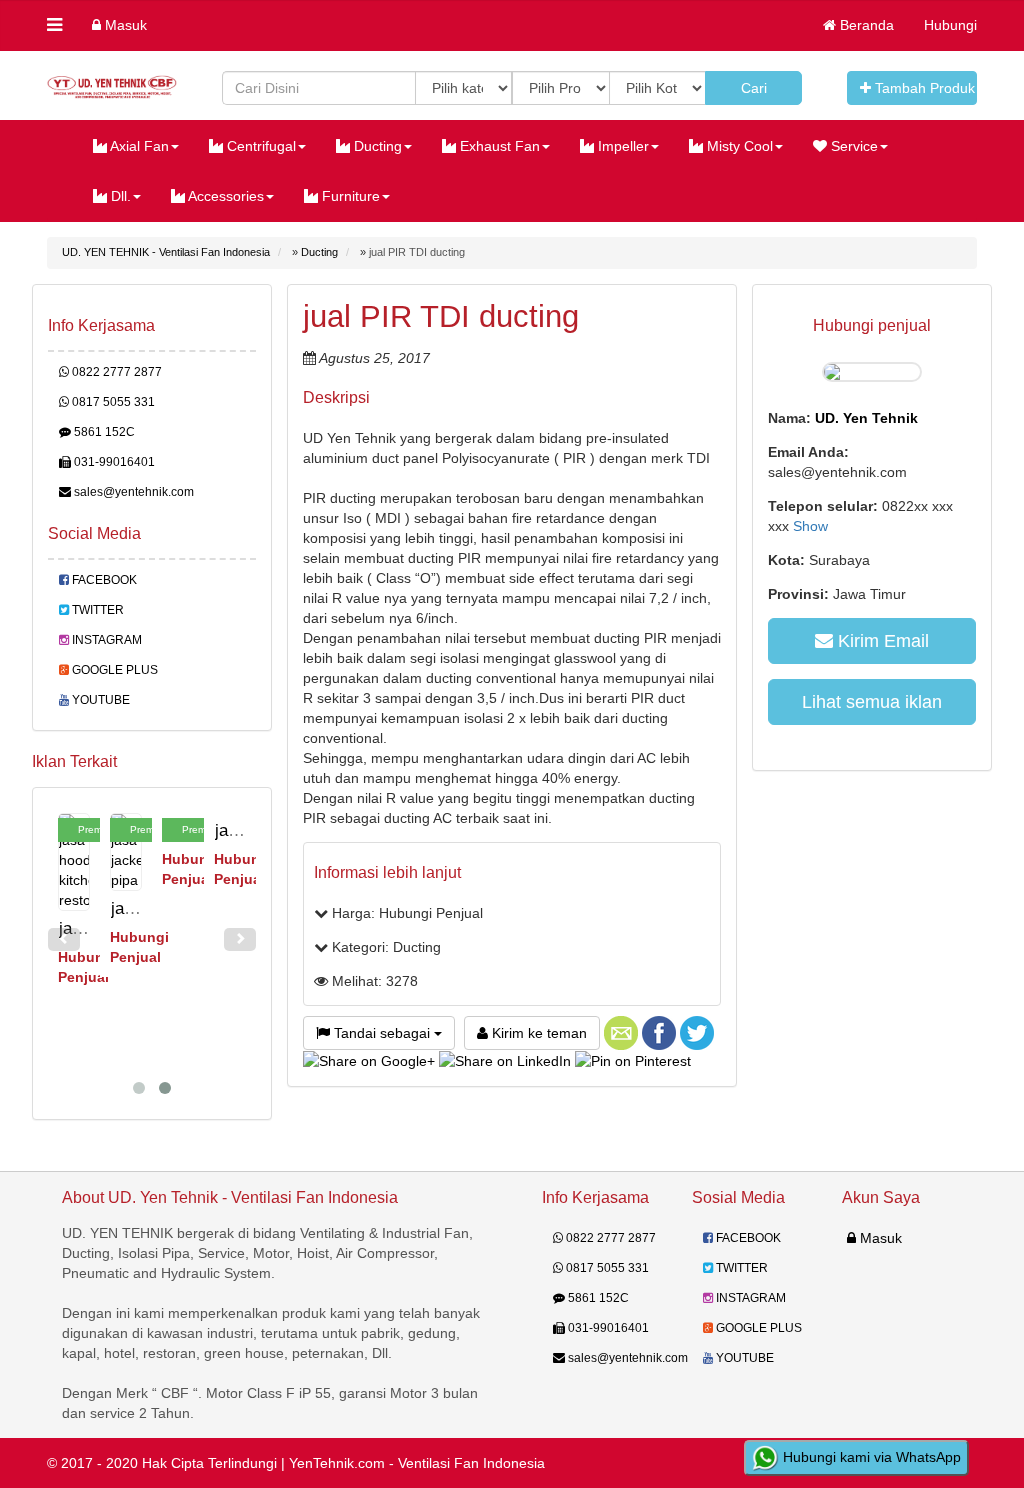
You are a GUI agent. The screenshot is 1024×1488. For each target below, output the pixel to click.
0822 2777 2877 (115, 372)
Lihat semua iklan (872, 702)
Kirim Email (881, 641)
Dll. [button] (119, 196)
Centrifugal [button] (259, 146)
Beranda (865, 25)
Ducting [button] (376, 146)
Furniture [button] (349, 196)
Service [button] (852, 146)
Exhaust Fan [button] (498, 146)
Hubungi (950, 25)
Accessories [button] (224, 196)
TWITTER (96, 610)
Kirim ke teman (537, 1033)
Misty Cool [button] (738, 146)
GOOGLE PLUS (113, 670)
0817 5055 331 (112, 402)
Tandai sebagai (382, 1033)
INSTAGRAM (105, 640)
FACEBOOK (103, 580)
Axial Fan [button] (138, 146)
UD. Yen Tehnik (866, 418)
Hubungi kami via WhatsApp (870, 1457)
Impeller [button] (621, 146)
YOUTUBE (99, 700)
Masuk (124, 25)
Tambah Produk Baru (924, 88)
